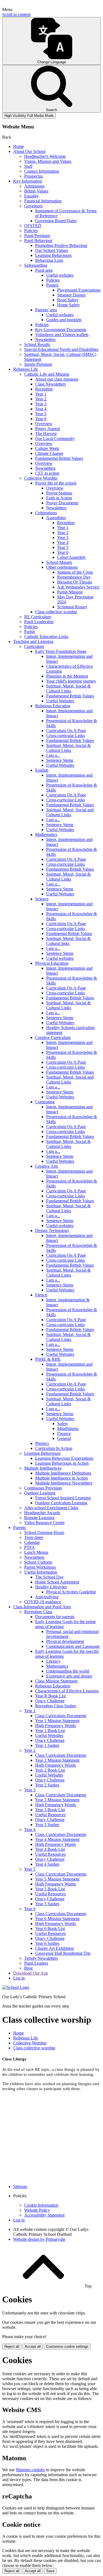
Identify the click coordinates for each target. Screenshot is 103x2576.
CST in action (47, 473)
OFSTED (33, 226)
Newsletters (45, 339)
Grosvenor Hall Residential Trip (63, 1953)
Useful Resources (50, 1815)
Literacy (53, 1661)
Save (50, 2571)
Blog (28, 1968)
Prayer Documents (62, 503)
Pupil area (44, 270)
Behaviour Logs (49, 260)
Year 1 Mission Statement (57, 1721)
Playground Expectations (79, 290)
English (42, 770)
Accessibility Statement (44, 2215)
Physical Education (52, 963)
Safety (63, 1424)
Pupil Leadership (39, 622)
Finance (64, 1433)
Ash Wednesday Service (78, 587)
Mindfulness (68, 1429)
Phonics (42, 1443)
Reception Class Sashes (56, 1706)
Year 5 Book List (50, 1889)
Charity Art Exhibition (55, 1948)
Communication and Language (73, 1646)
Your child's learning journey (71, 681)
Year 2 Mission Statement (57, 1760)
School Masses (59, 562)
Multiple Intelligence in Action (62, 1478)
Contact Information (42, 171)
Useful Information (41, 1572)
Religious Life (26, 369)
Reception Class (38, 1612)
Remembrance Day (74, 577)
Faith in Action (59, 498)
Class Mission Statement (56, 1681)
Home (19, 146)
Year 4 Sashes (47, 1864)
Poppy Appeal (48, 429)
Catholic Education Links (46, 637)
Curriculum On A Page (66, 731)
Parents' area (46, 310)
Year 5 (41, 414)
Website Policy (37, 2210)
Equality (31, 196)
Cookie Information (41, 2205)
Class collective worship (56, 612)
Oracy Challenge (50, 1701)
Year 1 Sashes (47, 1745)
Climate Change (49, 453)
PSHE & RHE (48, 1359)
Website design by (39, 2239)
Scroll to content (16, 14)
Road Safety (68, 300)
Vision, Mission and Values (48, 161)
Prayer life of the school (56, 483)
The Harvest (46, 434)
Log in (19, 1978)
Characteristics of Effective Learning (67, 1691)
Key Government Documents (61, 330)
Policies (31, 231)
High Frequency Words (55, 1726)
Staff (28, 166)
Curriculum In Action (54, 1448)
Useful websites (60, 275)
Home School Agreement (57, 1582)
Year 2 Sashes (47, 1785)
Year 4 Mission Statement (57, 1839)
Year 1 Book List (50, 1730)
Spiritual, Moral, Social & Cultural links (68, 941)
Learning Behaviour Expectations (64, 1458)
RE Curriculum (37, 617)
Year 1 (41, 394)
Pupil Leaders (36, 1963)
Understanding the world (68, 1671)
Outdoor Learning (40, 1493)
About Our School (29, 151)
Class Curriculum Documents (61, 1716)
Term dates (34, 1537)
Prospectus (34, 176)
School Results (37, 344)
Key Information (28, 181)
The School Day (49, 1577)
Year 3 (41, 404)
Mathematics (46, 835)
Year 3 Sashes (47, 1825)
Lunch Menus (36, 1552)
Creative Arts (47, 1166)
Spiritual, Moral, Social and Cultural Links (70, 812)
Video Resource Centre (44, 1523)
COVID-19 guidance (43, 1602)
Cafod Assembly (72, 557)
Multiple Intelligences (43, 1468)
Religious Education (53, 706)
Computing (45, 1102)
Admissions (34, 186)
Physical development (65, 1641)
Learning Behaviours (53, 255)
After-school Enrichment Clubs (51, 1508)
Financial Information (43, 201)
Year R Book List (50, 1696)
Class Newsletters (51, 384)
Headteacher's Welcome (45, 156)
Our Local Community (55, 439)
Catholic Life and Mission (47, 374)
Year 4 (41, 409)
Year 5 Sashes (47, 1904)
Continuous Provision (43, 1488)
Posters (52, 285)
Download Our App (31, 1973)
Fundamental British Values (59, 458)
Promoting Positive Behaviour (61, 245)
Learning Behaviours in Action (62, 1463)
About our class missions (57, 379)
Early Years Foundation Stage (61, 651)
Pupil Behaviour (38, 240)
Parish (30, 632)
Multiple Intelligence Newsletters (64, 1483)
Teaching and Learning (33, 641)
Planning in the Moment (67, 676)
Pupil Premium (37, 236)
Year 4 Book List (50, 1849)
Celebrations (46, 513)
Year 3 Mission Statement (57, 1800)
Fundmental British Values (69, 934)
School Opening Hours (44, 1532)
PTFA (30, 1547)
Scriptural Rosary (72, 607)
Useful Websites (60, 701)
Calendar (32, 1542)
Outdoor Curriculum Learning (61, 1503)
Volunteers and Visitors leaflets (62, 335)
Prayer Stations (59, 493)
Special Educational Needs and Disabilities (61, 349)
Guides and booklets (64, 320)
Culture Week (47, 448)
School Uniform (38, 1562)
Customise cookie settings (67, 2347)
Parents (20, 1528)
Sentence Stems (60, 760)
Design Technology (52, 1231)
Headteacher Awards (42, 1513)
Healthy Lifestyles (51, 1587)
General (64, 1438)
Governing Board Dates (56, 221)
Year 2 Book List (50, 1770)
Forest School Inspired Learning (63, 1498)
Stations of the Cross (75, 572)
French (41, 1295)
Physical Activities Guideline (71, 1592)
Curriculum (34, 646)
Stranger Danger (71, 295)
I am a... (53, 755)
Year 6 (41, 419)
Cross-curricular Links (66, 736)
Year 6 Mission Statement (57, 1919)
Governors (33, 206)
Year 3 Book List (50, 1810)
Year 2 (41, 399)
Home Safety (69, 305)
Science (42, 899)
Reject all (12, 2347)
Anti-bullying (47, 1597)
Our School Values (51, 250)
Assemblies (56, 518)
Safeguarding (36, 265)
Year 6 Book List (50, 1928)
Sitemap (20, 2186)
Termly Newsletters (41, 1958)
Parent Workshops (40, 1567)
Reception (44, 389)
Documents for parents (55, 1617)
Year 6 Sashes (47, 1943)
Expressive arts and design (69, 1676)
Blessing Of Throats (75, 582)
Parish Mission (70, 592)
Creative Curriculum (53, 1037)
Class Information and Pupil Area (42, 1607)
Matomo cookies (30, 2470)
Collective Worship (41, 478)
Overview (44, 424)
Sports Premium (38, 364)
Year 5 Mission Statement (57, 1879)
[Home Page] (16, 1987)
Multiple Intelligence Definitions (63, 1473)
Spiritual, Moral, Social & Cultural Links (68, 688)
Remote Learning (39, 1518)
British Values (36, 191)
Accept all (33, 2347)
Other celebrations (62, 567)
